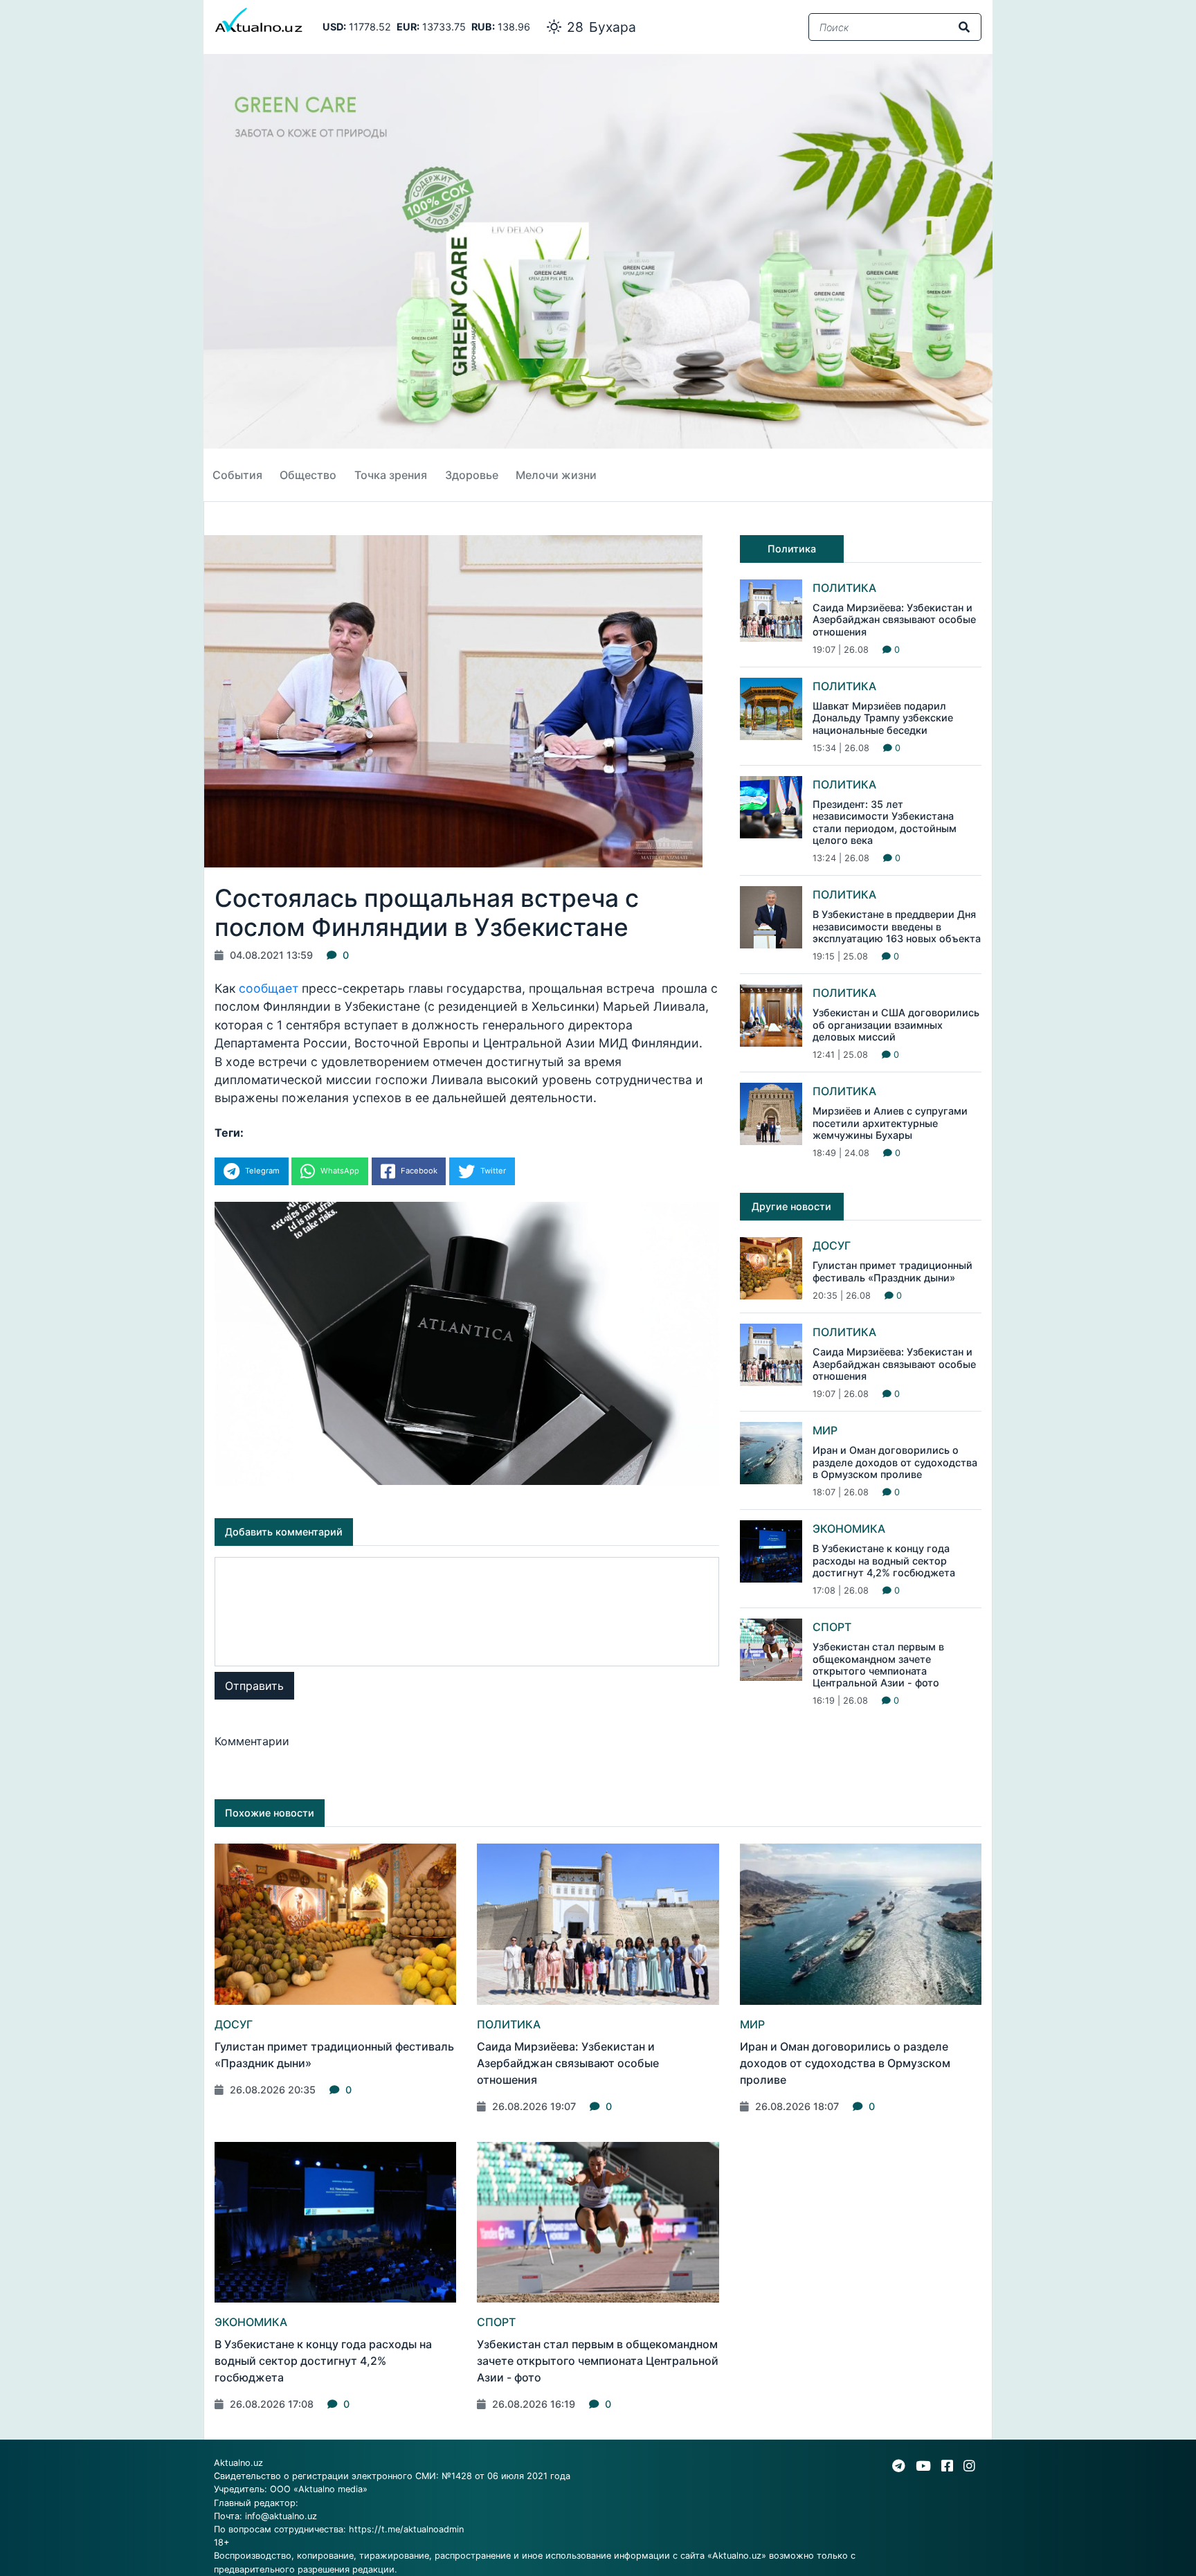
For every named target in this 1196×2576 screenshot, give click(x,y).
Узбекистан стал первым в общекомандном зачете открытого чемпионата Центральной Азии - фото (878, 1665)
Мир (825, 1430)
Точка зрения (391, 475)
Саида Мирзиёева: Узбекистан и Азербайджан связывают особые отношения (894, 620)
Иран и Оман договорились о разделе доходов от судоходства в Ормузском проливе (895, 1462)
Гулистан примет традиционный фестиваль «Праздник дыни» (893, 1271)
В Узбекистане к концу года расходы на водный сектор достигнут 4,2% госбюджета (884, 1560)
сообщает (270, 988)
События (237, 475)
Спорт (832, 1627)
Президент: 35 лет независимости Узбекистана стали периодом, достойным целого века (885, 822)
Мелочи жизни (556, 475)
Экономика (849, 1529)
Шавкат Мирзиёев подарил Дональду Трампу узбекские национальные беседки (883, 718)
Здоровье (472, 475)
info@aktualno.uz (281, 2516)
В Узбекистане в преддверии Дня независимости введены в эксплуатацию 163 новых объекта (897, 926)
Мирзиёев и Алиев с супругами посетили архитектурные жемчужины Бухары (890, 1123)
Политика (844, 588)
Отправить (254, 1686)
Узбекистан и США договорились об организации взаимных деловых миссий (896, 1025)
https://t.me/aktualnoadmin (406, 2529)
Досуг (832, 1245)
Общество (308, 475)
